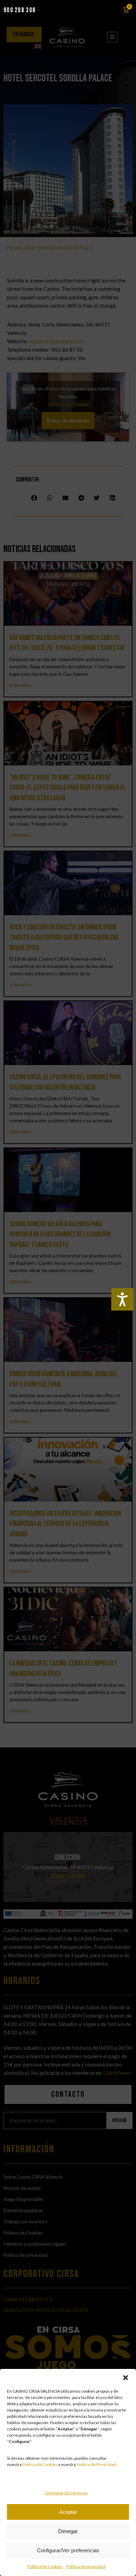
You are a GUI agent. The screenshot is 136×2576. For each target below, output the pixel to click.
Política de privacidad (86, 2566)
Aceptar (68, 2512)
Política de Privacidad (96, 2464)
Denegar (68, 2531)
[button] (126, 2378)
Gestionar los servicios (66, 2493)
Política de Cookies (40, 2464)
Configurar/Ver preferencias (68, 2550)
